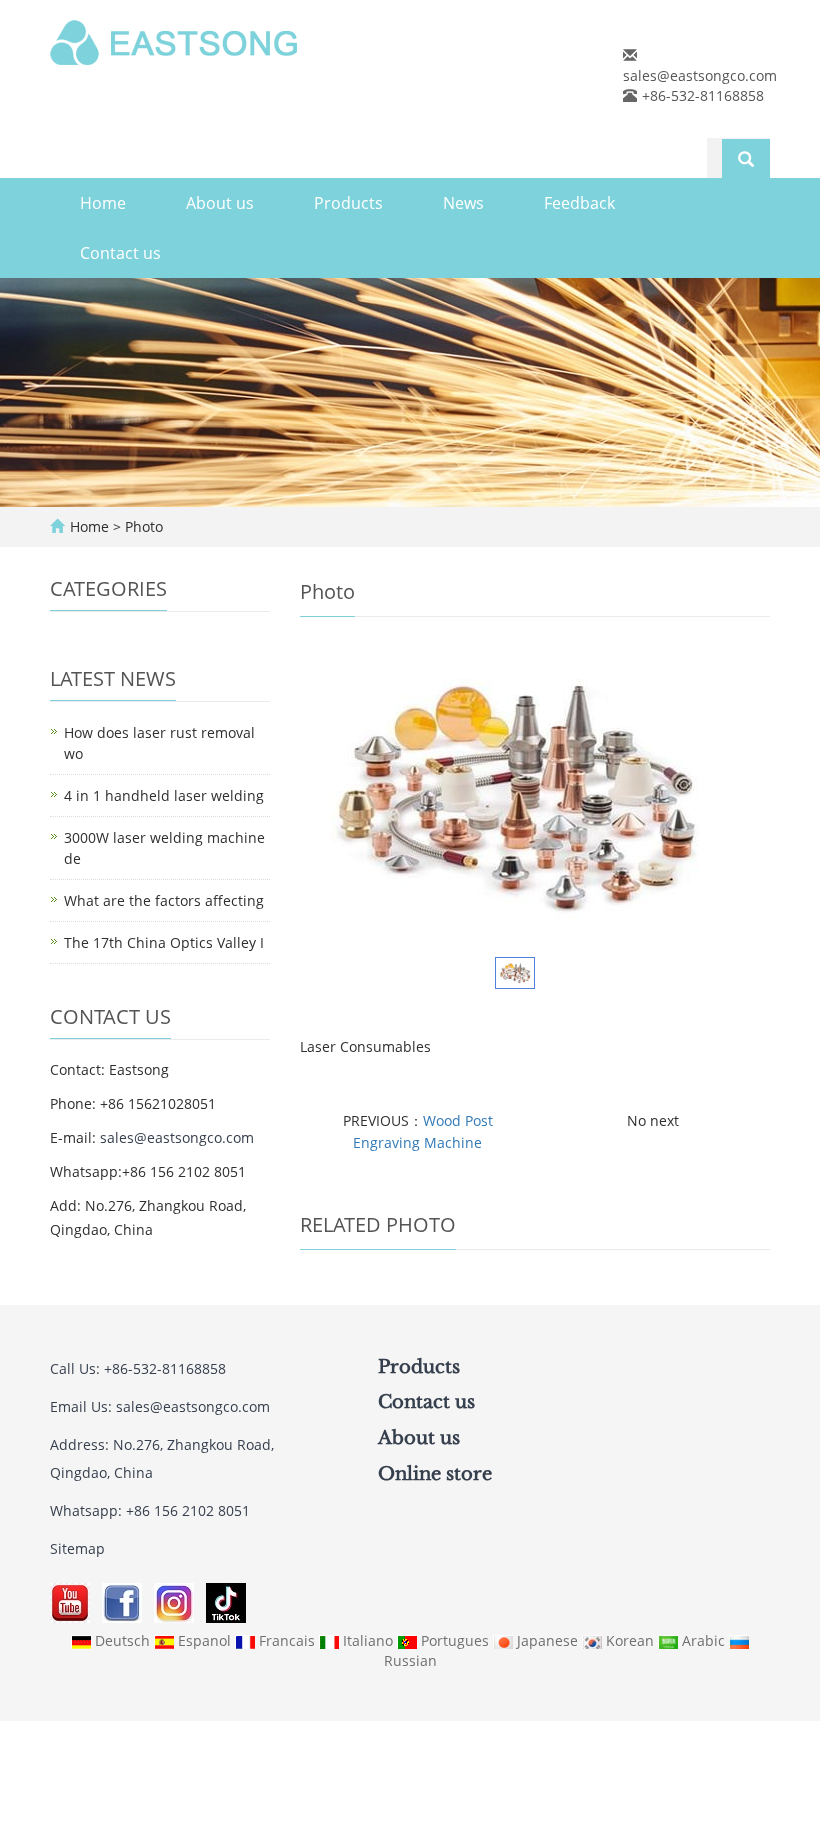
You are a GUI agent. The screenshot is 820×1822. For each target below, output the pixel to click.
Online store (435, 1474)
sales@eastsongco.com (700, 75)
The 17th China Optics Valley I (164, 942)
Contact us (120, 253)
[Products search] (746, 159)
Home (103, 203)
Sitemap (77, 1548)
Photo (144, 526)
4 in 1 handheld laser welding (164, 795)
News (463, 203)
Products (348, 203)
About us (220, 203)
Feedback (579, 203)
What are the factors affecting (164, 900)
